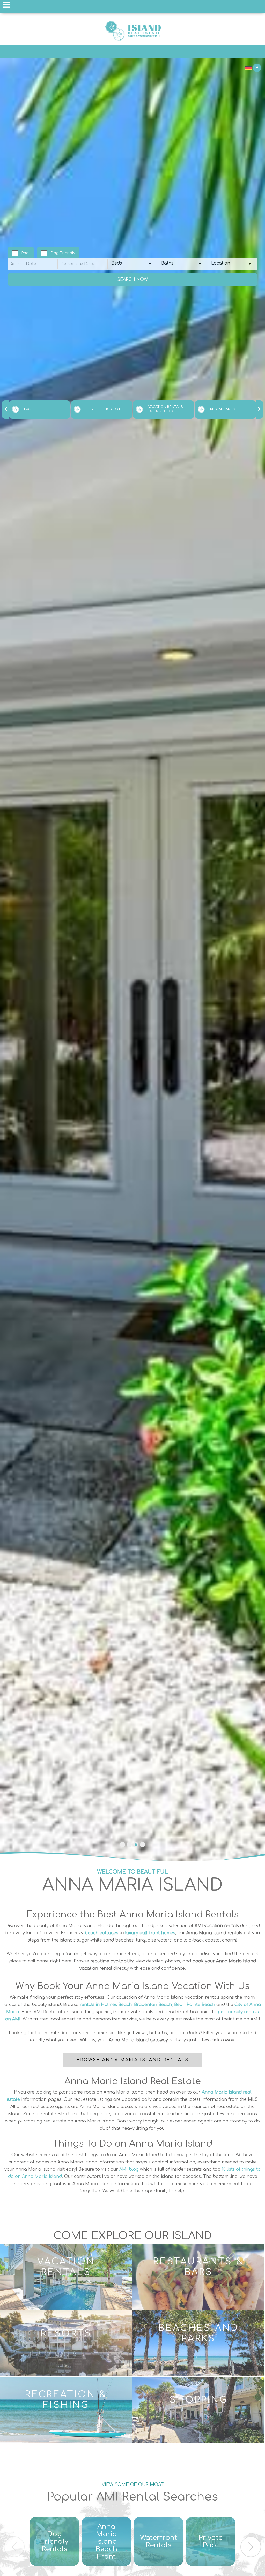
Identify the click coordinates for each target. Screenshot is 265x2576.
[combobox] (133, 264)
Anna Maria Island (132, 31)
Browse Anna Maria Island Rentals (133, 2060)
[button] (122, 1845)
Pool (25, 253)
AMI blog (129, 2169)
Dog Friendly (63, 253)
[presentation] (6, 409)
